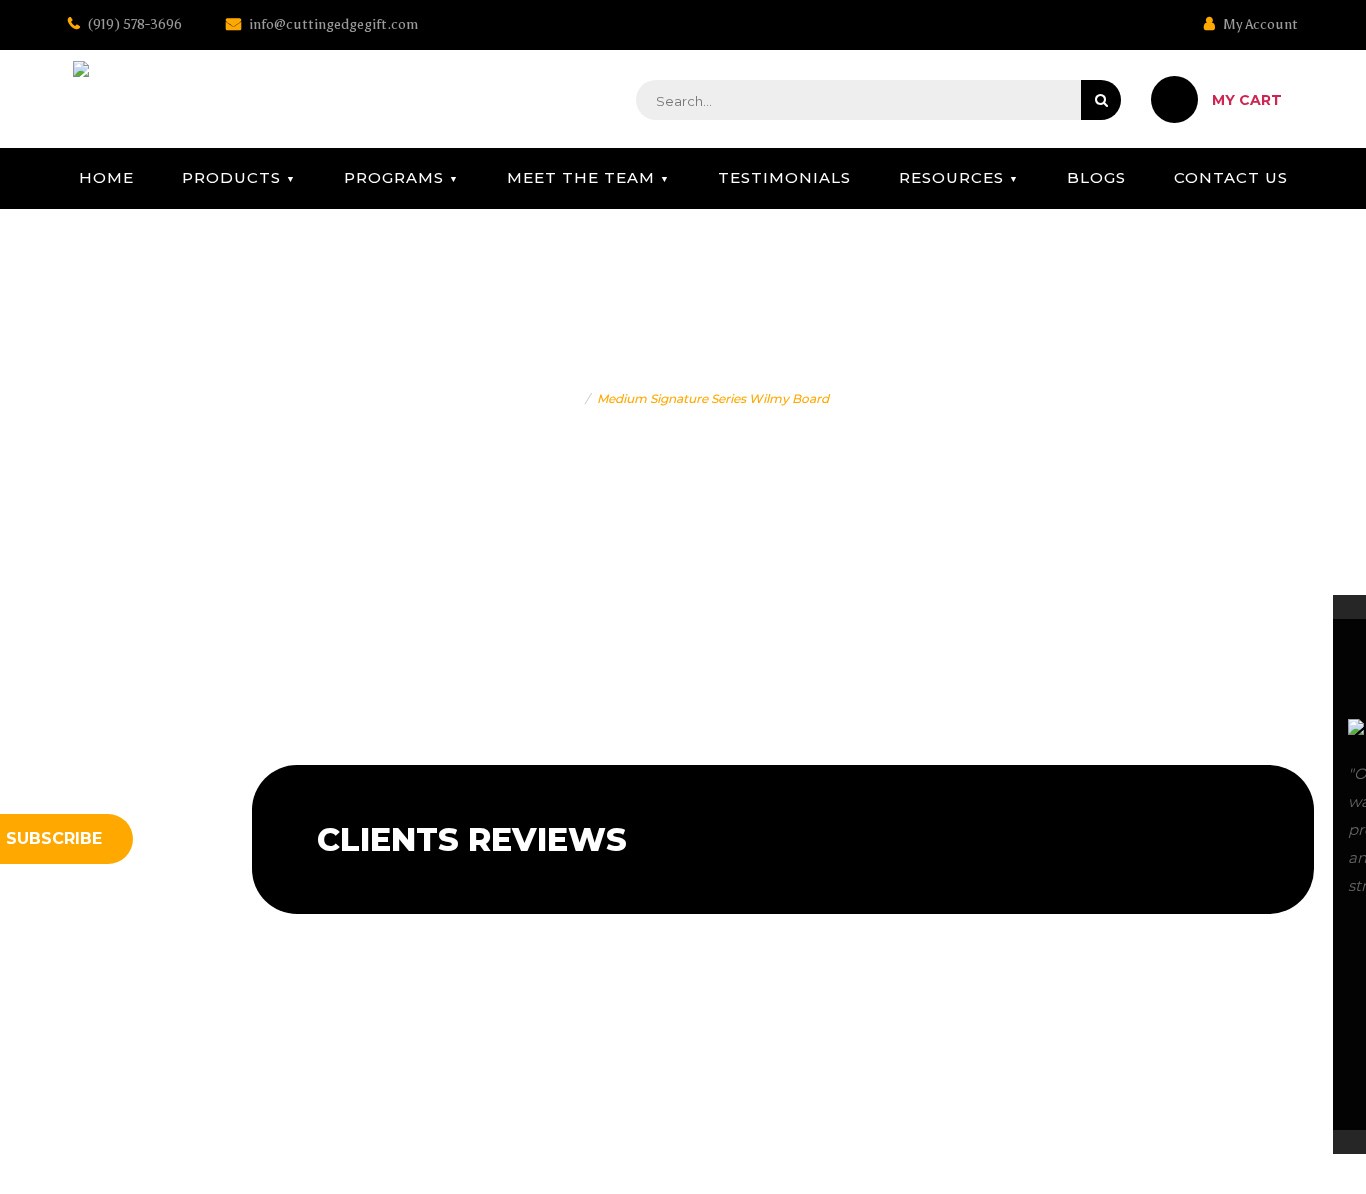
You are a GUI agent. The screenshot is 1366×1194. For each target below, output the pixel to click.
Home (106, 177)
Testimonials (784, 177)
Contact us (1231, 177)
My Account (1259, 24)
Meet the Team (581, 177)
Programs (394, 177)
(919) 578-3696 (133, 24)
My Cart (1247, 100)
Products (231, 177)
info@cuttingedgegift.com (332, 24)
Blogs (1096, 177)
